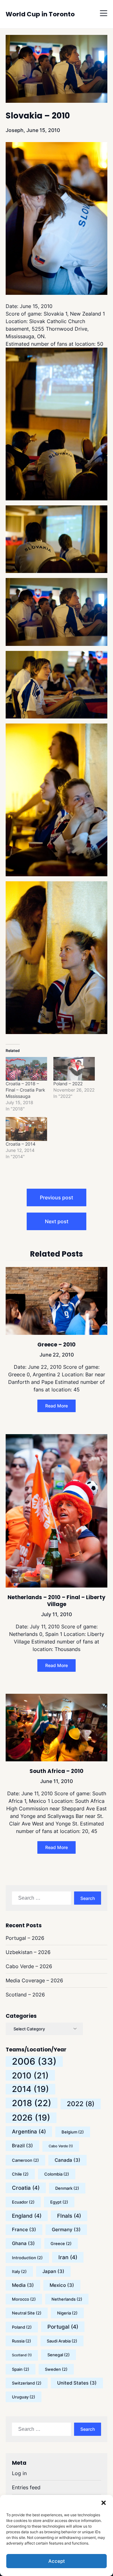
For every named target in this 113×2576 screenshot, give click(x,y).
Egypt (59, 2202)
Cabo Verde (61, 2146)
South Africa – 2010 (56, 1771)
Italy (19, 2271)
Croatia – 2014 (21, 1144)
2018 (32, 2103)
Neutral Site (27, 2313)
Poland (22, 2327)
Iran (68, 2257)
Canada (67, 2160)
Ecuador (23, 2202)
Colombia (57, 2174)
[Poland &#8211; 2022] (74, 1069)
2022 (81, 2104)
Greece (61, 2243)
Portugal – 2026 (25, 1938)
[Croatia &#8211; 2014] (26, 1129)
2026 (31, 2118)
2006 (34, 2061)
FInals (69, 2216)
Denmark (67, 2188)
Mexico (62, 2285)
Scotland (22, 2355)
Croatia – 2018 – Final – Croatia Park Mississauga (25, 1090)
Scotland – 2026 (25, 1995)
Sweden (56, 2369)
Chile (20, 2174)
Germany (66, 2229)
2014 (30, 2089)
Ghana (23, 2243)
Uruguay (24, 2397)
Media (23, 2285)
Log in (19, 2473)
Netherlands (67, 2299)
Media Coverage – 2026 (34, 1980)
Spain (21, 2369)
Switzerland (27, 2383)
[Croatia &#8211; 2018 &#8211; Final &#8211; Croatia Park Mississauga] (26, 1069)
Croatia (26, 2188)
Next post (57, 1221)
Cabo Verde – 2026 (29, 1966)
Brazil (22, 2146)
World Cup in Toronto (40, 14)
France (24, 2229)
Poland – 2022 (68, 1084)
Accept (57, 2561)
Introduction (27, 2258)
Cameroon (25, 2160)
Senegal (59, 2355)
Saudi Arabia (62, 2341)
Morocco (24, 2299)
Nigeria (67, 2313)
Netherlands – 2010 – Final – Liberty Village (56, 1601)
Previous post (56, 1197)
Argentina (29, 2132)
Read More (56, 1406)
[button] (104, 2503)
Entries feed (26, 2487)
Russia (22, 2341)
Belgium (73, 2132)
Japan (53, 2271)
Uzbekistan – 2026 (28, 1952)
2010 (30, 2075)
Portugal (63, 2327)
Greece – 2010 (56, 1345)
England (27, 2216)
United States (77, 2383)
